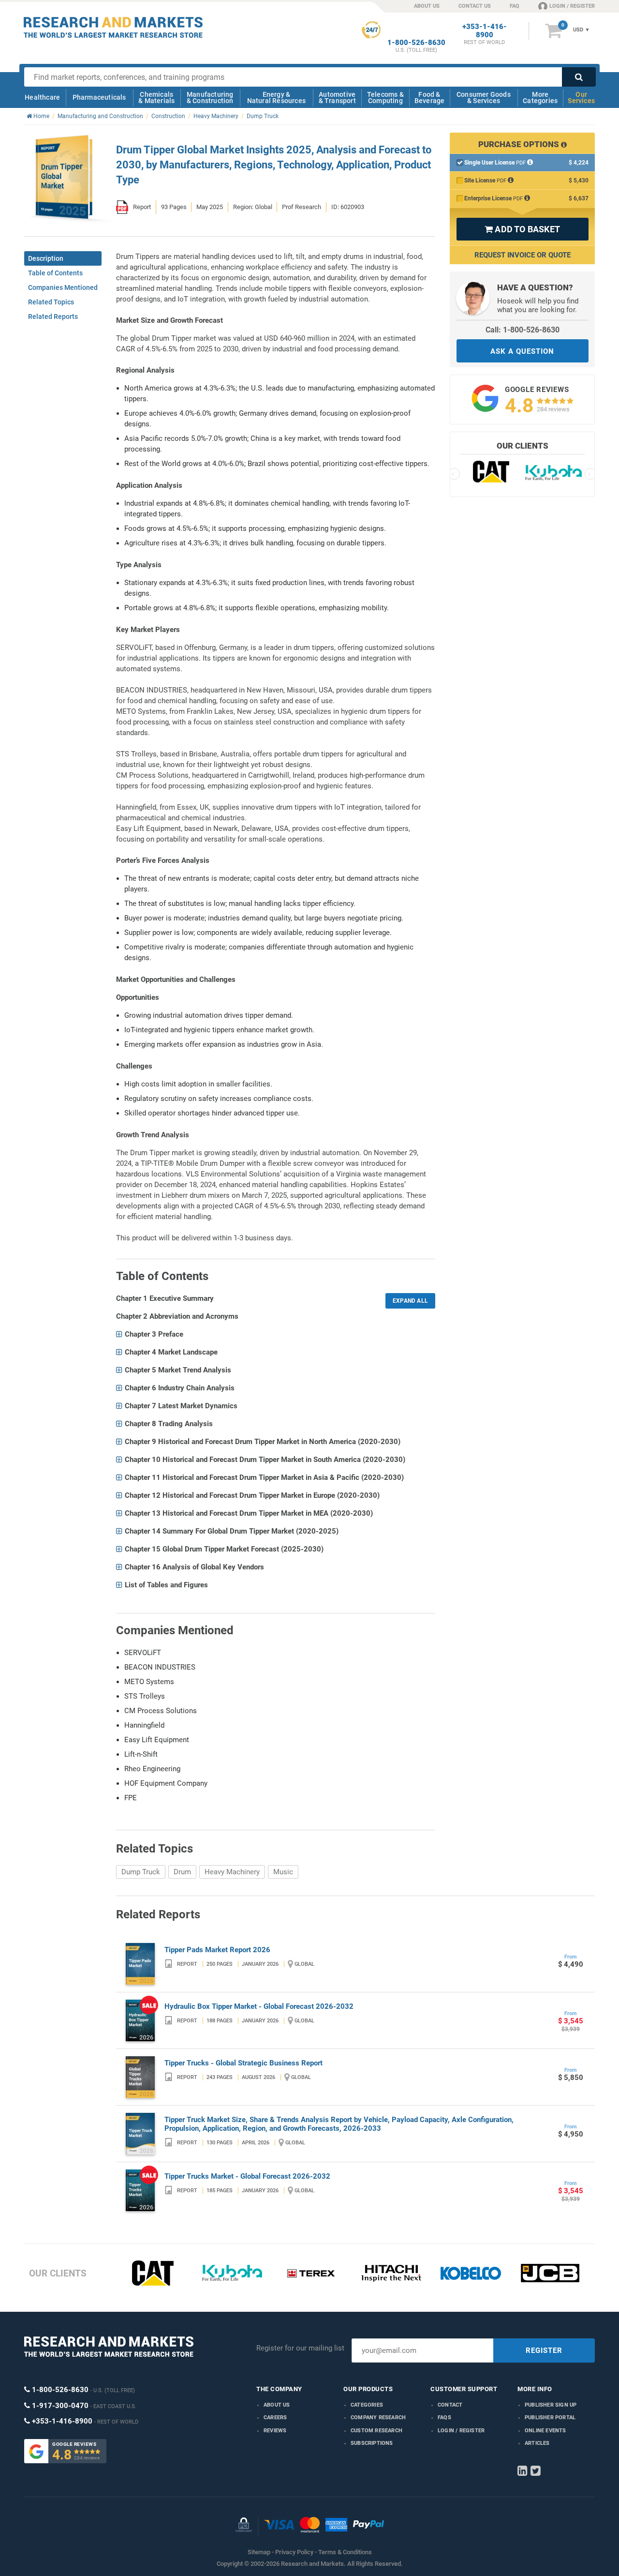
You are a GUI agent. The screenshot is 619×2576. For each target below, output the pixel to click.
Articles (537, 2443)
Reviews (275, 2431)
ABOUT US (427, 6)
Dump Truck (141, 1872)
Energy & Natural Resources (276, 98)
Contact (450, 2405)
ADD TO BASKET (522, 229)
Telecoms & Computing (385, 98)
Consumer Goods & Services (484, 98)
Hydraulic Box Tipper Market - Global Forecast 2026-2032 (259, 2006)
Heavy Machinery (232, 1872)
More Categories (540, 98)
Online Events (545, 2431)
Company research (378, 2418)
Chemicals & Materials (156, 98)
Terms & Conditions (345, 2552)
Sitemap (259, 2552)
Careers (275, 2418)
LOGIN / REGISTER (572, 6)
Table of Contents (55, 273)
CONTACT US (475, 6)
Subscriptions (372, 2443)
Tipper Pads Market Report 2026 (217, 1950)
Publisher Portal (550, 2418)
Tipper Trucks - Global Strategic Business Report (243, 2063)
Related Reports (53, 316)
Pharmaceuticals (99, 97)
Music (283, 1872)
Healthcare (42, 97)
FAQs (444, 2418)
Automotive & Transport (337, 98)
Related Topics (51, 302)
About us (277, 2405)
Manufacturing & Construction (210, 98)
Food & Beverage (430, 98)
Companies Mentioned (63, 287)
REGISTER (544, 2350)
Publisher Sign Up (551, 2405)
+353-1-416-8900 (485, 31)
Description (46, 258)
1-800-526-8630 (416, 43)
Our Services (581, 98)
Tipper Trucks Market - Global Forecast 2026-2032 (247, 2176)
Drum (182, 1872)
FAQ (515, 6)
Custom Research (376, 2431)
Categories (367, 2405)
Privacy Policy (294, 2552)
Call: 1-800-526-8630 (523, 330)
